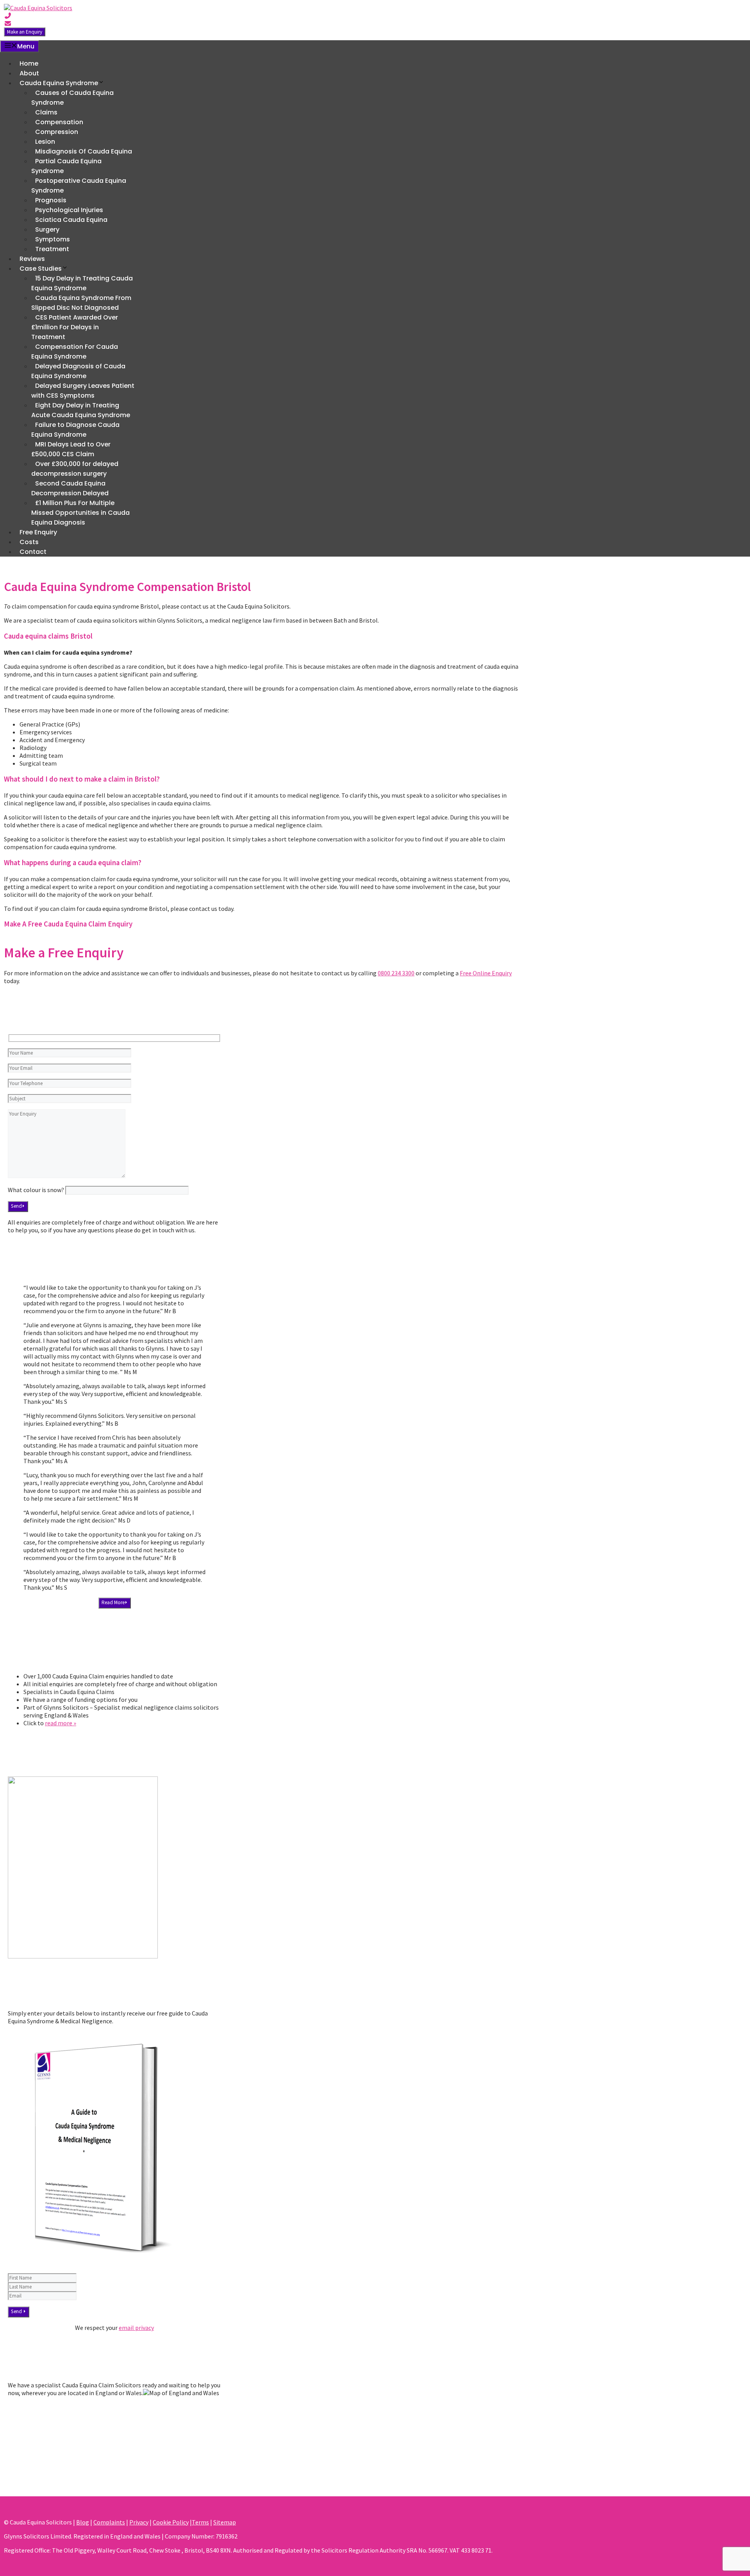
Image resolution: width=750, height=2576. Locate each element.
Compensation (59, 122)
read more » (61, 1723)
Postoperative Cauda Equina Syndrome (79, 186)
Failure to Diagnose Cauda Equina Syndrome (75, 430)
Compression (57, 132)
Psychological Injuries (69, 210)
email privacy (136, 2328)
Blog (83, 2522)
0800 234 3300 (396, 973)
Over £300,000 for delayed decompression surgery (75, 469)
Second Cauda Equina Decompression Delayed (70, 488)
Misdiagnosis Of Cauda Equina (84, 151)
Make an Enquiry (25, 32)
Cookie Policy (171, 2522)
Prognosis (51, 200)
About (29, 73)
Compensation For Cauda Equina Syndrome (75, 352)
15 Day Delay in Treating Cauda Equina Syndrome (82, 283)
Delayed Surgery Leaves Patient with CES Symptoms (83, 391)
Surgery (47, 229)
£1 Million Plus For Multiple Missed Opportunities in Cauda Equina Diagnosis (80, 513)
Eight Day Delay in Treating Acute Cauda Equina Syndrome (81, 410)
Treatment (52, 249)
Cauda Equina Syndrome (59, 83)
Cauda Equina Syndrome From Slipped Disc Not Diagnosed (81, 303)
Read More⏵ (115, 1602)
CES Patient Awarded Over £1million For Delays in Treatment (75, 327)
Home (29, 63)
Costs (29, 542)
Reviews (32, 259)
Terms (200, 2522)
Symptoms (53, 239)
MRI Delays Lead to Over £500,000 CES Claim (71, 449)
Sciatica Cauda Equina (71, 220)
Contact (33, 552)
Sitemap (225, 2522)
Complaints (109, 2522)
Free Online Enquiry (486, 973)
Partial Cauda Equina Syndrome (66, 166)
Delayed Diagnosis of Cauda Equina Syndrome (78, 371)
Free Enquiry (38, 532)
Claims (46, 112)
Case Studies (41, 269)
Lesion (45, 142)
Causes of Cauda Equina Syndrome (72, 98)
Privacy (139, 2522)
